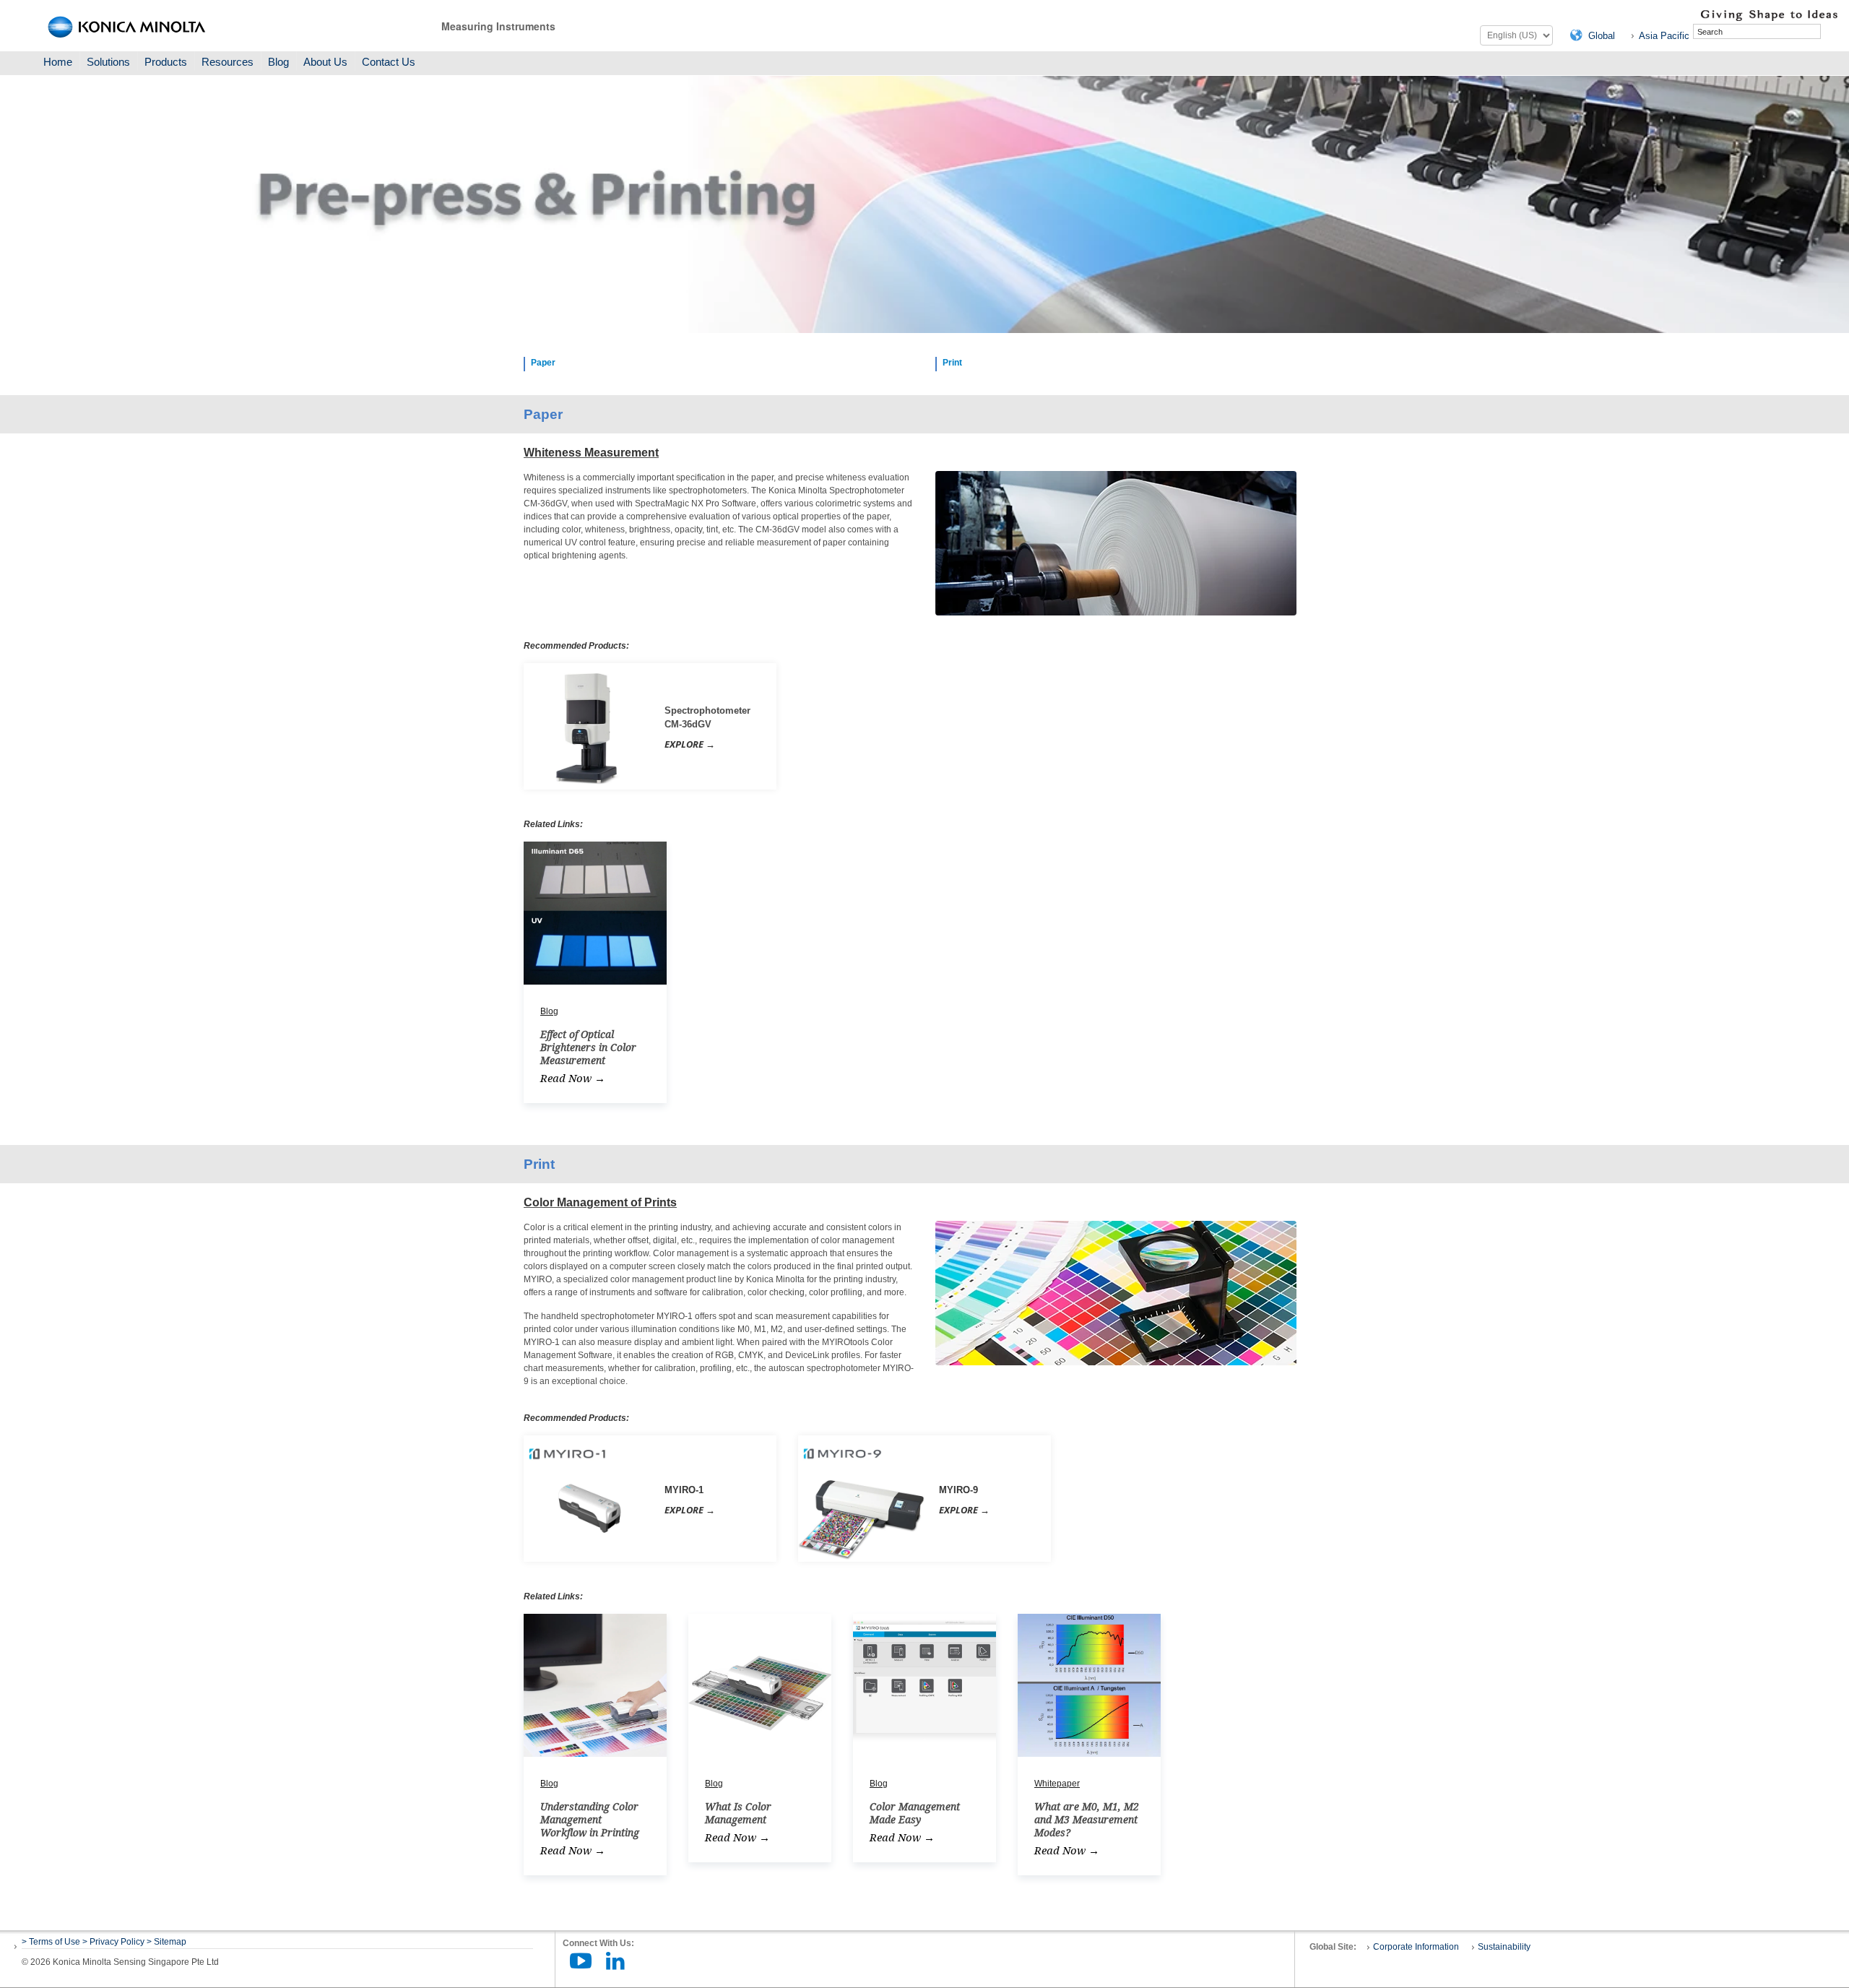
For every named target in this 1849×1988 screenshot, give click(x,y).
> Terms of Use (52, 1942)
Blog (278, 62)
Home (58, 62)
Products (166, 62)
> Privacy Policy (113, 1942)
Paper (543, 363)
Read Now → (573, 1079)
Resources (228, 62)
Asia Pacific (1664, 36)
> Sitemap (166, 1942)
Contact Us (389, 62)
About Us (325, 62)
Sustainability (1504, 1947)
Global (1602, 36)
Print (952, 363)
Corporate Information (1416, 1947)
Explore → (690, 744)
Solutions (108, 62)
